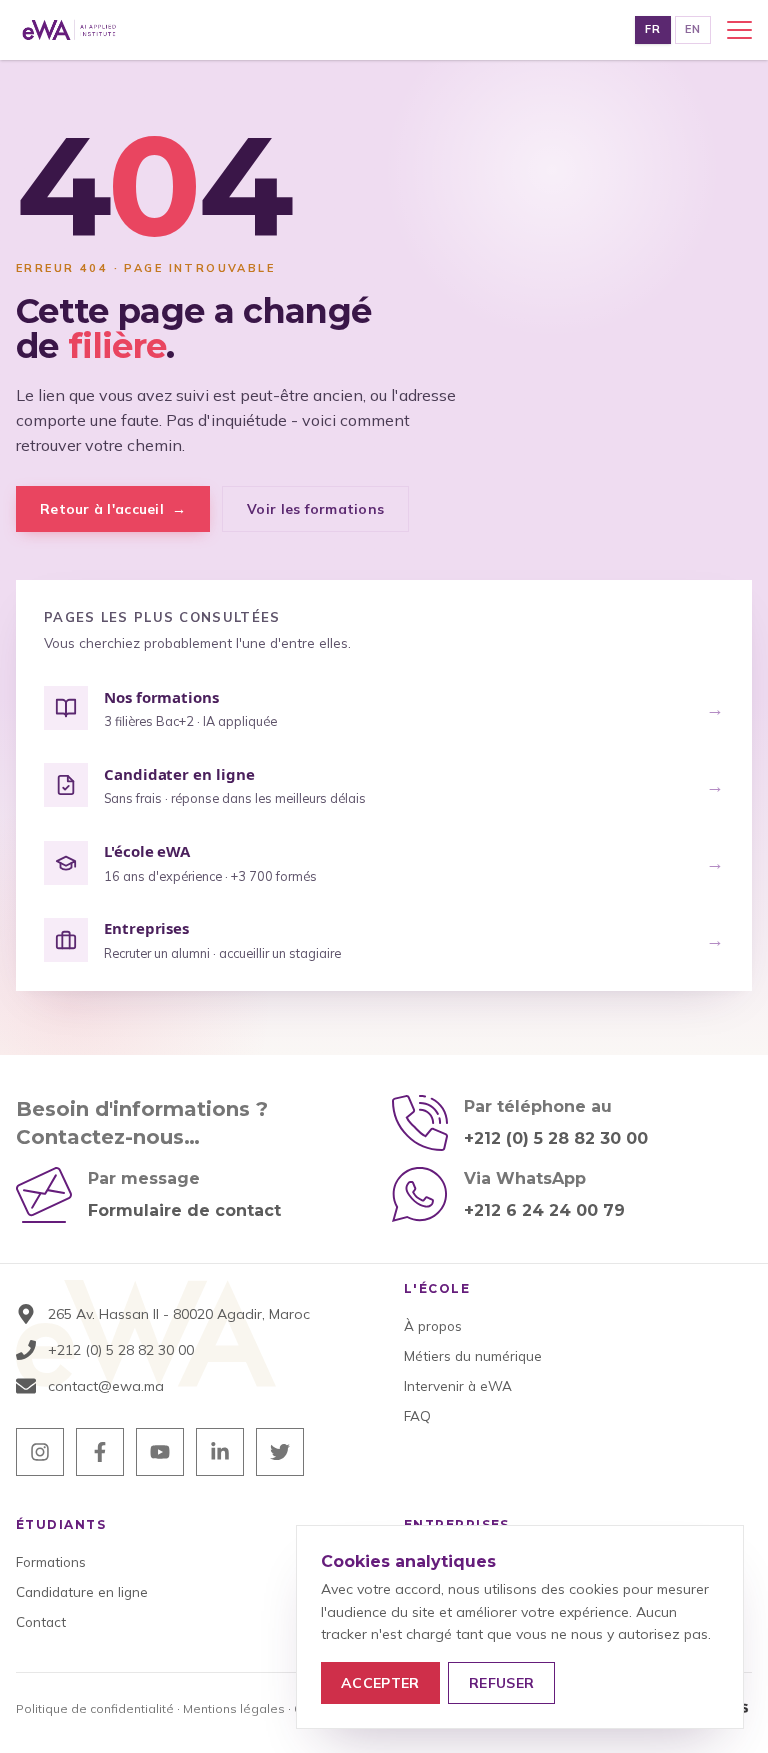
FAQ (417, 1415)
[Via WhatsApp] (420, 1194)
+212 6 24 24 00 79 (544, 1210)
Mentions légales (234, 1708)
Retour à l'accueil (113, 508)
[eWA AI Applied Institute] (69, 30)
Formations (51, 1561)
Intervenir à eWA (458, 1385)
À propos (433, 1325)
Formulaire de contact (184, 1210)
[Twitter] (280, 1452)
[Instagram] (40, 1452)
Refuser (501, 1683)
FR (652, 29)
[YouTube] (160, 1452)
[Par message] (44, 1195)
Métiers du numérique (473, 1355)
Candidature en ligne (82, 1591)
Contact (41, 1621)
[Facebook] (100, 1452)
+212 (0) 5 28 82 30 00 (556, 1138)
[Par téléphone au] (420, 1123)
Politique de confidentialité (95, 1708)
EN (692, 29)
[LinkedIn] (220, 1452)
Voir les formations (315, 508)
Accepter (380, 1683)
